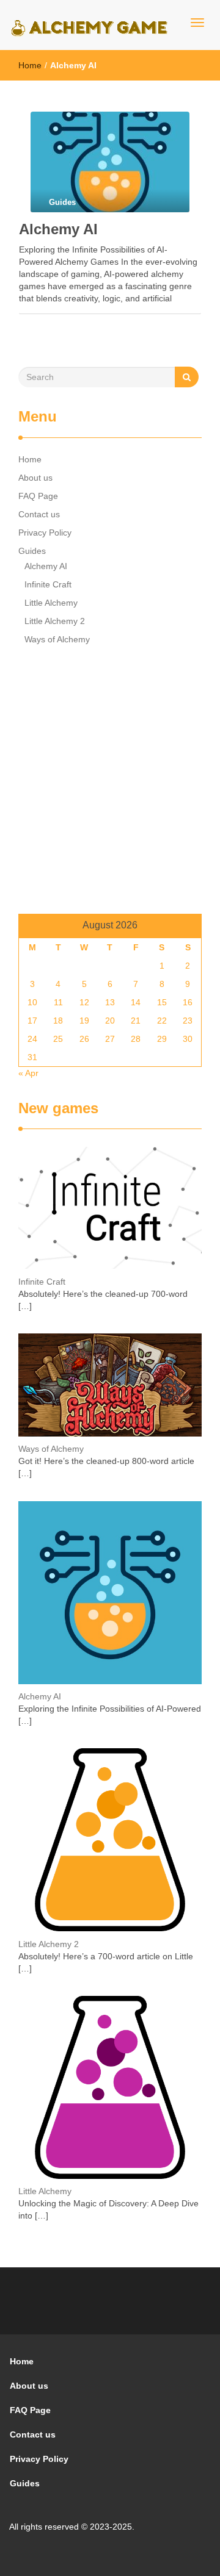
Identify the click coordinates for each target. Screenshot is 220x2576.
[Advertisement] (110, 783)
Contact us (39, 514)
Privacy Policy (45, 533)
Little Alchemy (51, 603)
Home (30, 65)
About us (35, 478)
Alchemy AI (58, 229)
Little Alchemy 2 (55, 621)
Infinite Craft (48, 584)
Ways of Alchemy (57, 639)
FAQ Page (38, 496)
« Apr (28, 1073)
